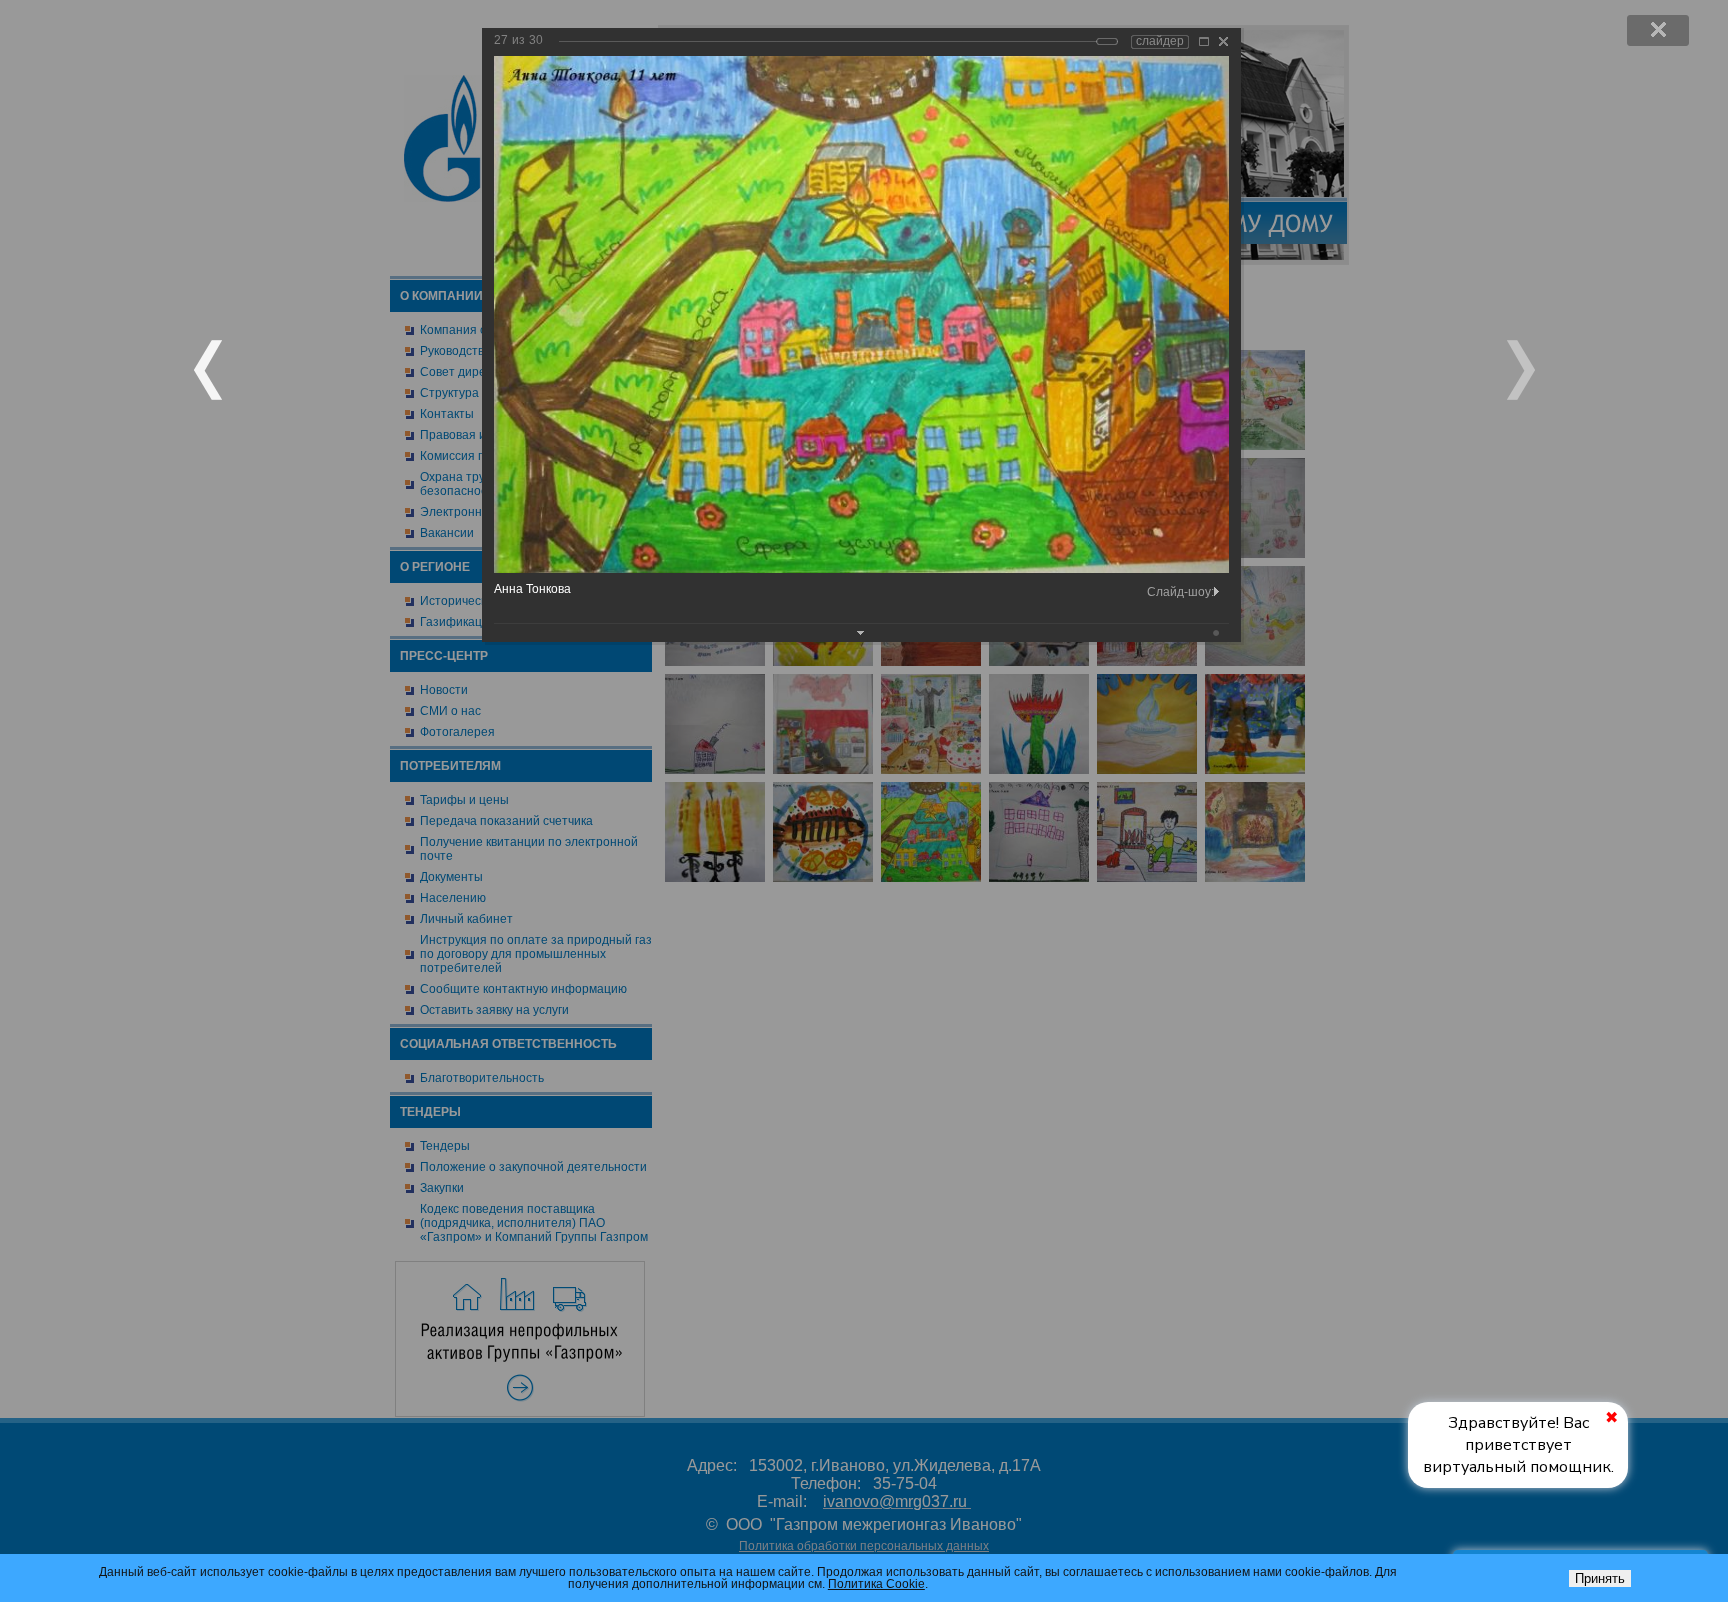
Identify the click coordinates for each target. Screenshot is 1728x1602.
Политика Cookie (876, 1584)
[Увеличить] (1204, 41)
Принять (1600, 1578)
